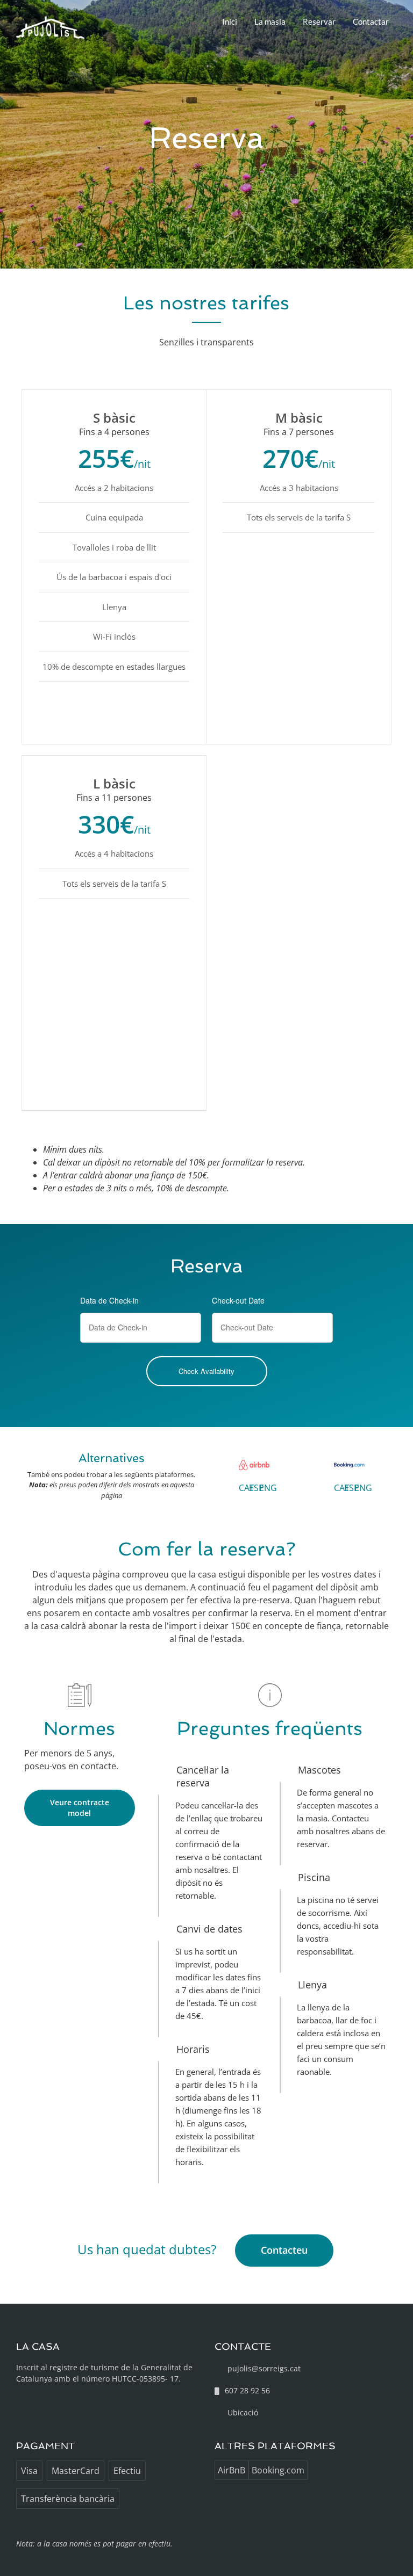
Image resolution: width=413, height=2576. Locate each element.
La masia (270, 21)
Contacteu (284, 2250)
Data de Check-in (109, 1300)
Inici (230, 21)
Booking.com (278, 2470)
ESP (257, 1488)
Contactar (371, 21)
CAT (247, 1488)
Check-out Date (238, 1300)
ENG (268, 1488)
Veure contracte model (80, 1808)
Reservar (319, 21)
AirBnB (232, 2470)
